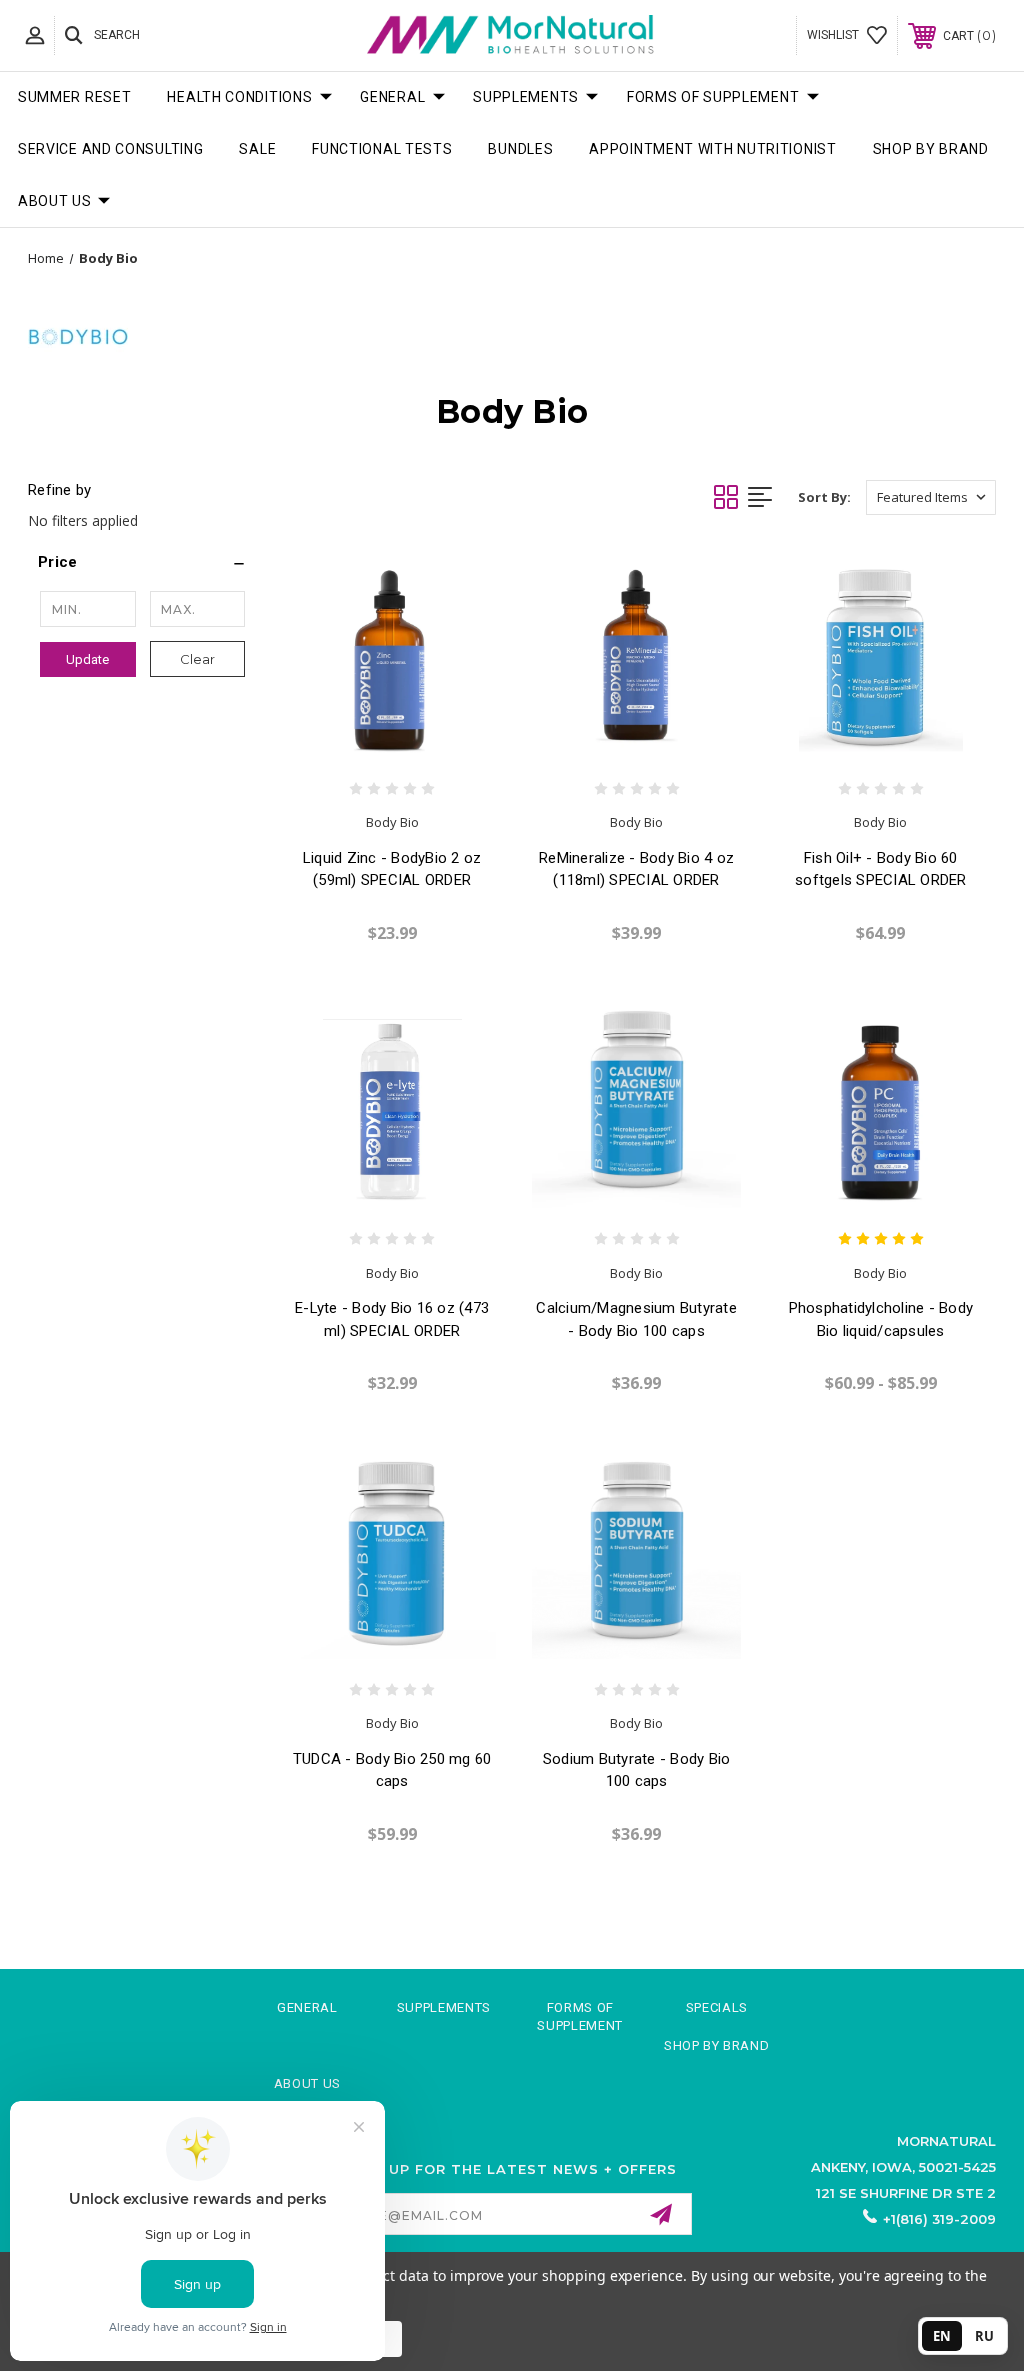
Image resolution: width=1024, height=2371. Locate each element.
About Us (55, 201)
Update (87, 659)
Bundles (520, 149)
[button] (142, 562)
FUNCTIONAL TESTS (382, 149)
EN (942, 2336)
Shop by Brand (931, 149)
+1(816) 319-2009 (939, 2219)
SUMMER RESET (74, 97)
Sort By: (824, 497)
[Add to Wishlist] (412, 745)
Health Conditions (239, 97)
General (392, 97)
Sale (257, 149)
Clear (197, 659)
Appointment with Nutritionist (712, 149)
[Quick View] (370, 745)
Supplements (526, 97)
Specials (717, 2007)
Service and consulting (110, 149)
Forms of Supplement (713, 97)
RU (984, 2336)
